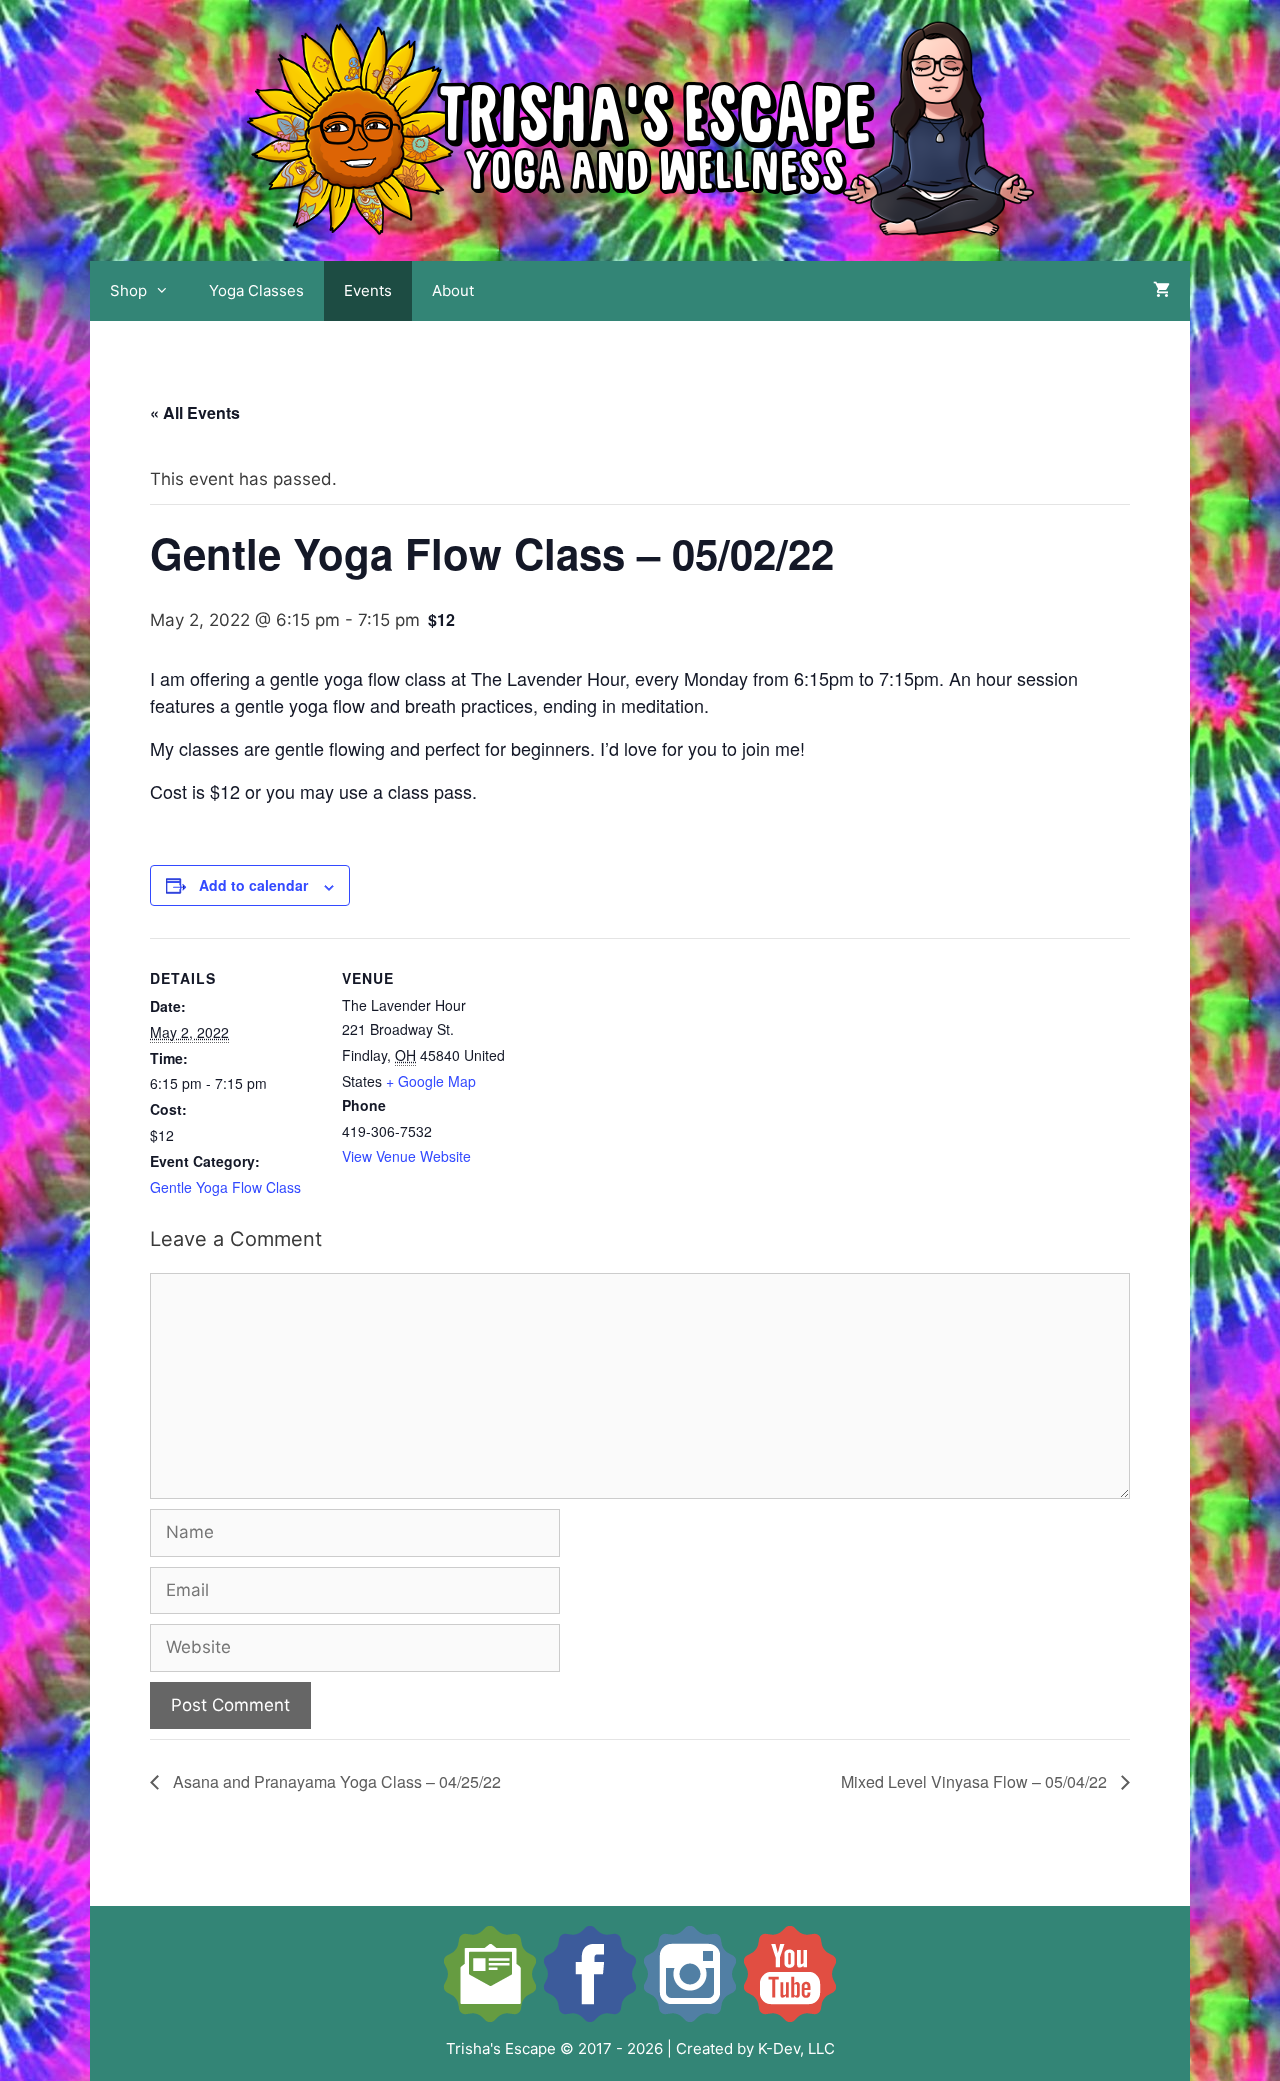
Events (368, 290)
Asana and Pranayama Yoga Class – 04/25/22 (335, 1781)
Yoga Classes (256, 290)
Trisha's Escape (501, 2048)
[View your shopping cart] (1161, 291)
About (453, 290)
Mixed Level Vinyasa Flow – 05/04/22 (976, 1781)
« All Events (195, 412)
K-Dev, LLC (796, 2048)
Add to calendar (253, 885)
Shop (128, 290)
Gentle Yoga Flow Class (225, 1187)
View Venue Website (406, 1156)
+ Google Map (431, 1081)
